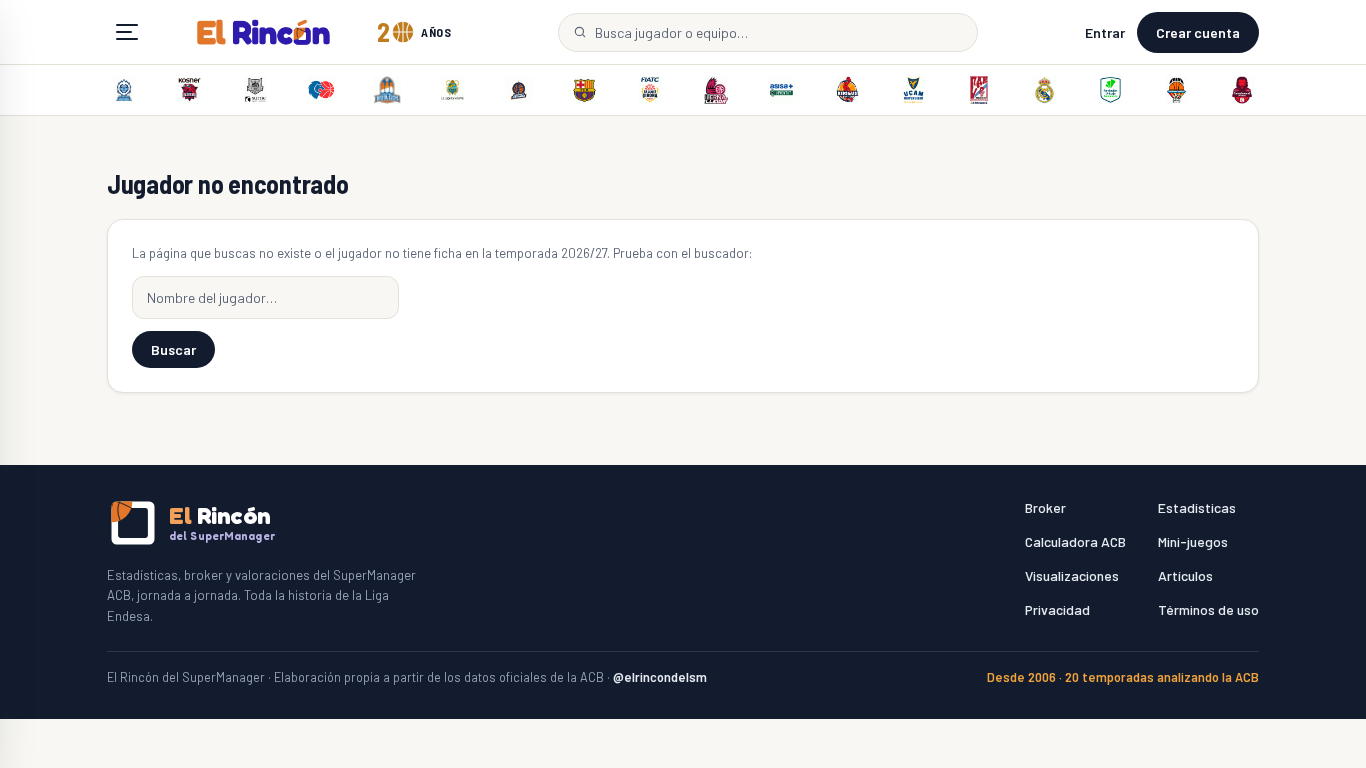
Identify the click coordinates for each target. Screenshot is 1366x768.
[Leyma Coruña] (519, 90)
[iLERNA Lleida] (716, 90)
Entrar (1105, 32)
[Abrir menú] (127, 32)
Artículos (1185, 575)
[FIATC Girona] (650, 90)
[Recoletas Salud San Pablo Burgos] (387, 90)
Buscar (173, 349)
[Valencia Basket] (1176, 90)
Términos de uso (1208, 609)
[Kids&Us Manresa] (847, 90)
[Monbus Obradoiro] (979, 90)
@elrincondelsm (660, 677)
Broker (1045, 507)
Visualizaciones (1072, 575)
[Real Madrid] (1045, 90)
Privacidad (1057, 609)
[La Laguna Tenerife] (453, 90)
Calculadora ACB (1075, 541)
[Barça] (584, 90)
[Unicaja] (1110, 90)
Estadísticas (1197, 507)
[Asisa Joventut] (782, 90)
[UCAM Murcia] (913, 90)
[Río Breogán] (321, 90)
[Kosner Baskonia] (190, 90)
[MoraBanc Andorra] (124, 90)
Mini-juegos (1193, 541)
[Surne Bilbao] (256, 90)
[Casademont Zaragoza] (1242, 90)
